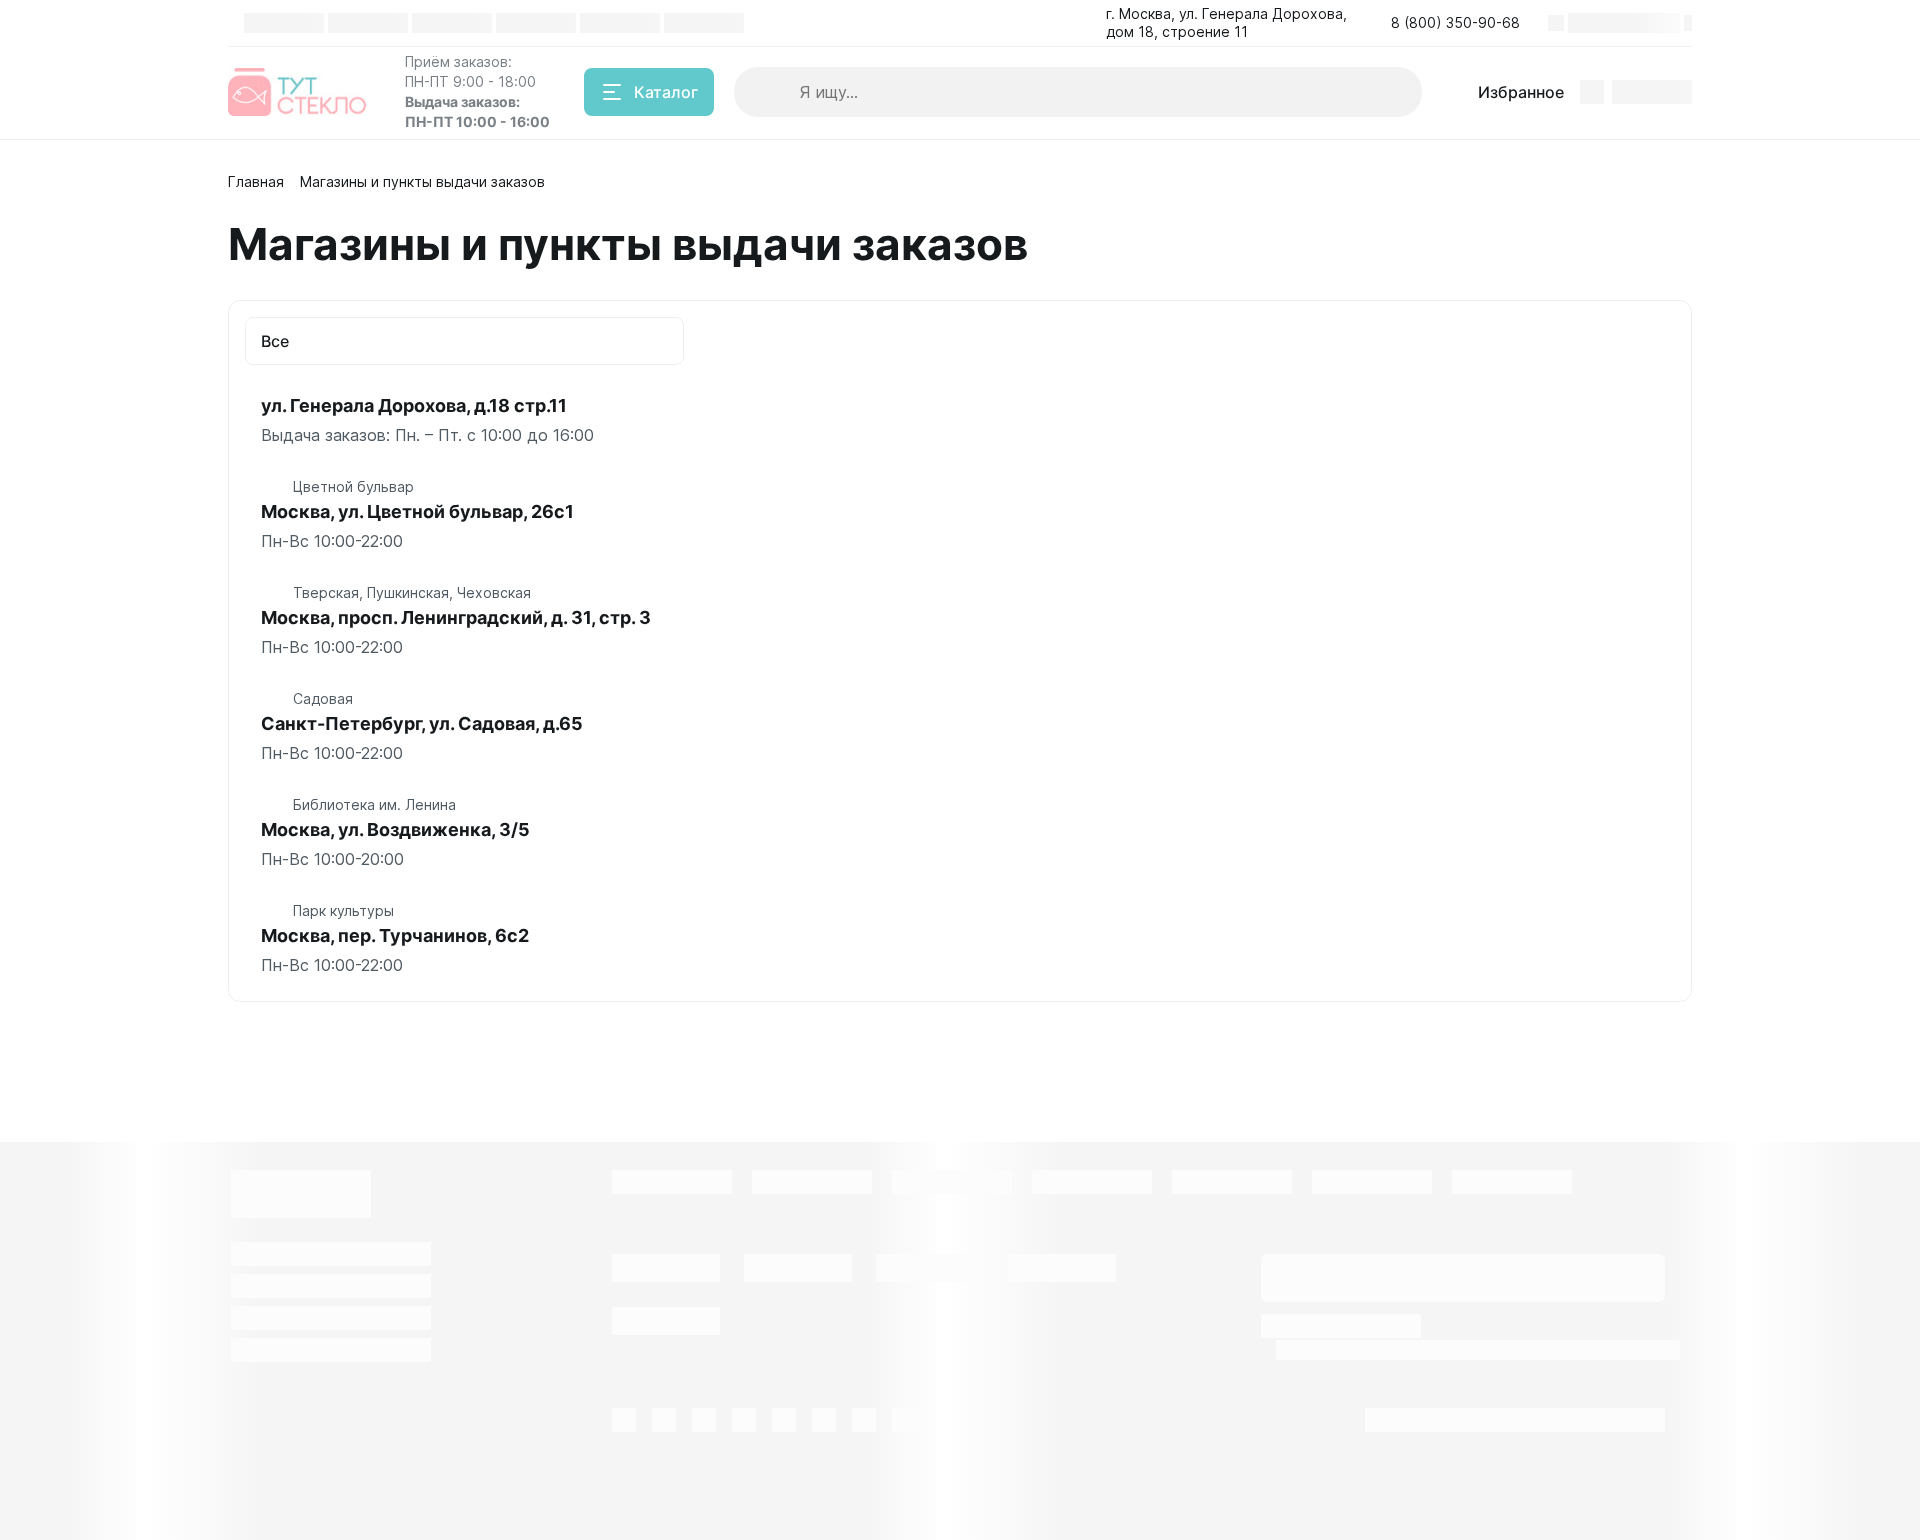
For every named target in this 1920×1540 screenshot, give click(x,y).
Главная (256, 181)
